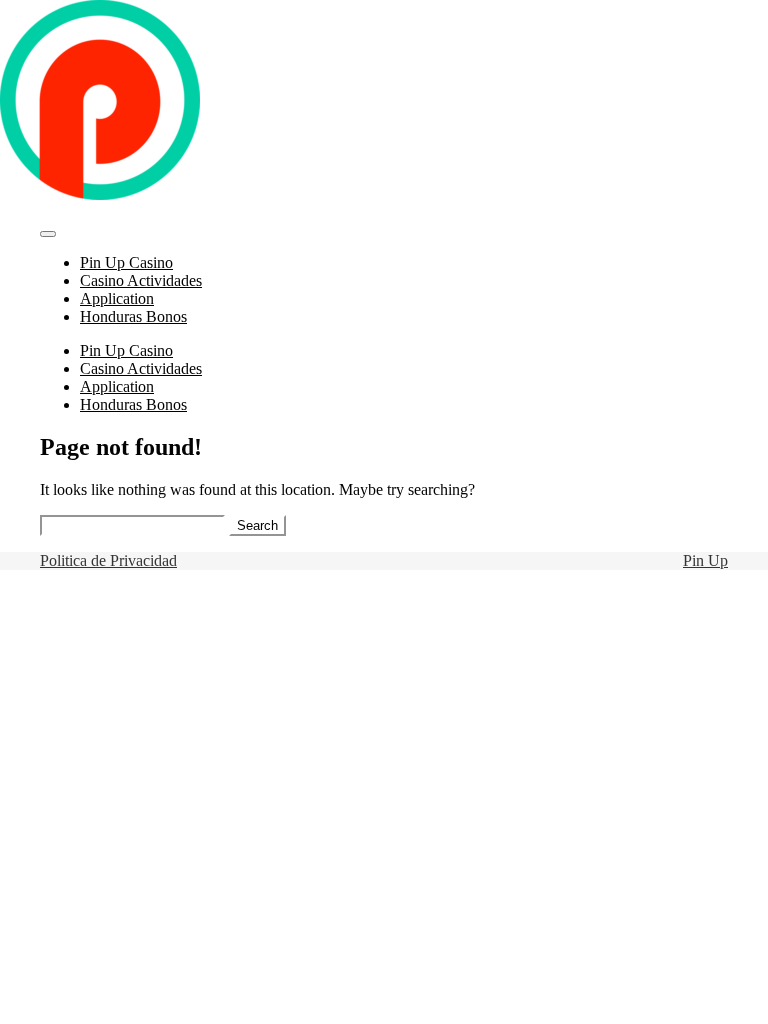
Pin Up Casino (126, 262)
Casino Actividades (141, 280)
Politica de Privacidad (108, 560)
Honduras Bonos (133, 316)
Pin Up (705, 560)
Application (117, 298)
